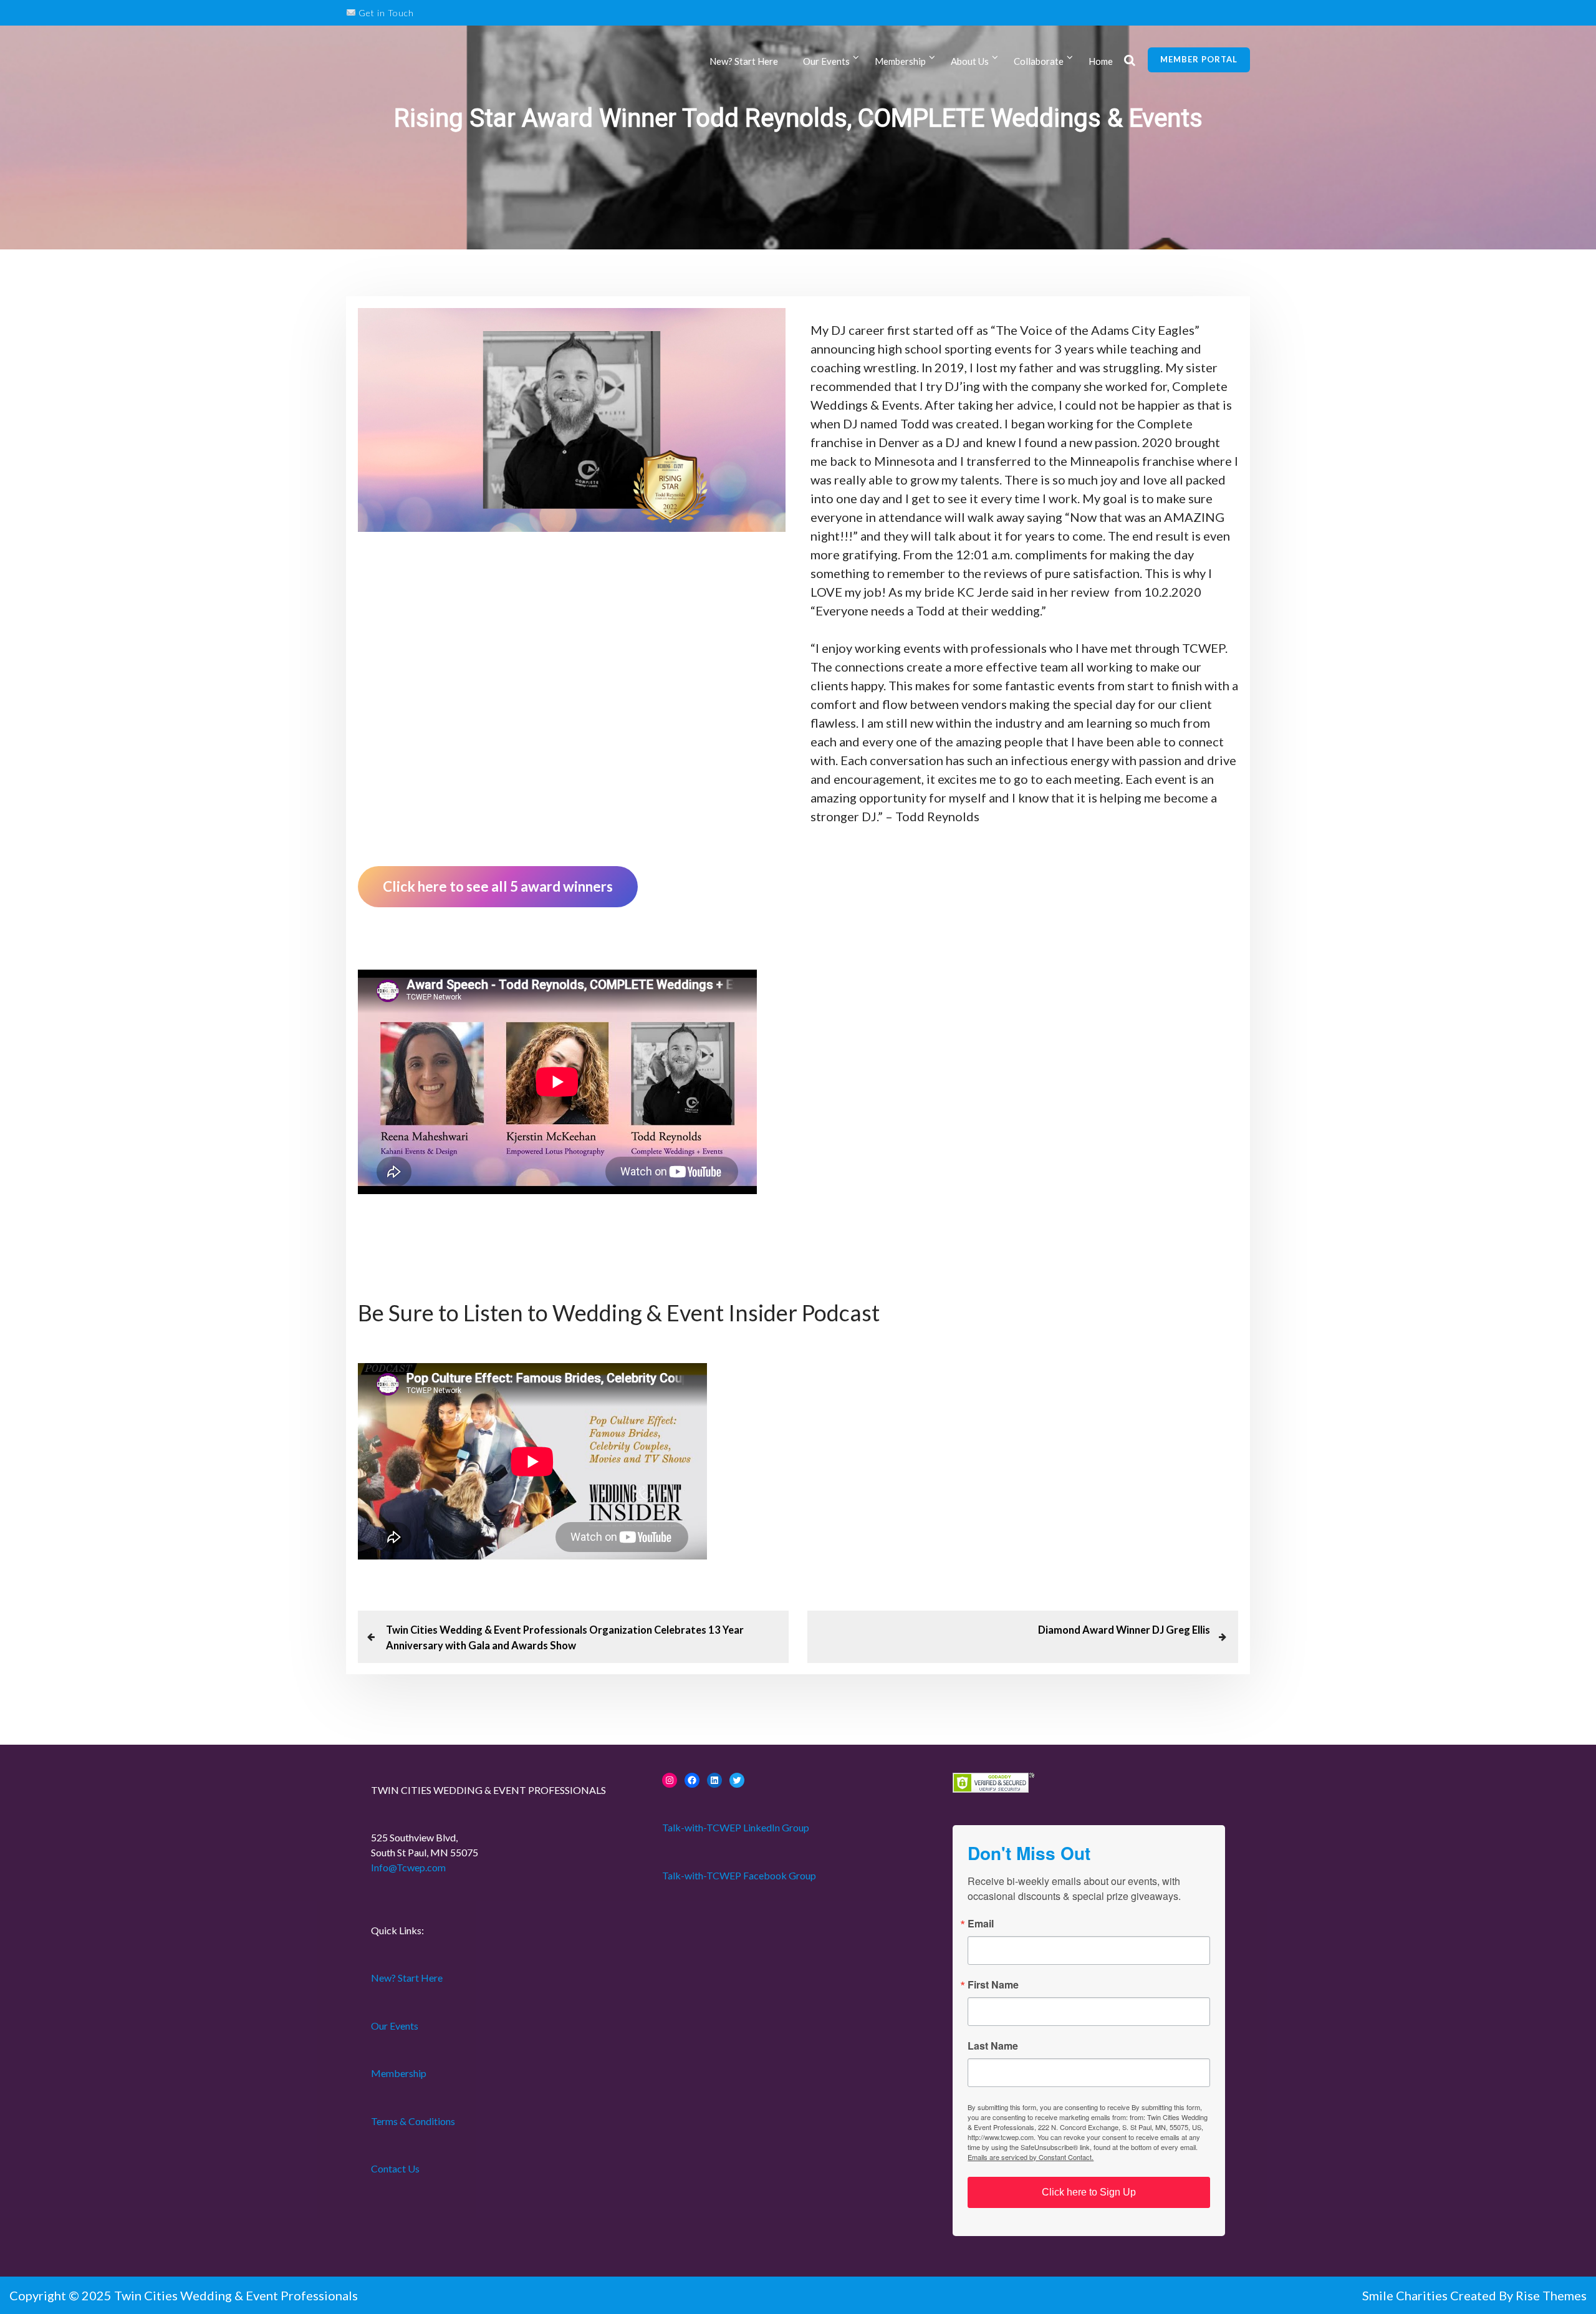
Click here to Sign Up (1089, 2192)
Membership (399, 2073)
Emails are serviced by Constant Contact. (1031, 2157)
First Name (993, 1985)
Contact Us (395, 2168)
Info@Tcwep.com (408, 1867)
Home (1101, 61)
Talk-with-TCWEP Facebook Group (739, 1875)
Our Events (826, 61)
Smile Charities (1406, 2295)
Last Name (993, 2046)
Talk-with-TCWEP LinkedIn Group (736, 1827)
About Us (970, 61)
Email (981, 1924)
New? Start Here (744, 61)
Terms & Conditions (413, 2121)
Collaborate (1039, 61)
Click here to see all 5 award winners (498, 886)
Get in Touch (385, 13)
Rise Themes (1551, 2295)
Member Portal (1199, 59)
